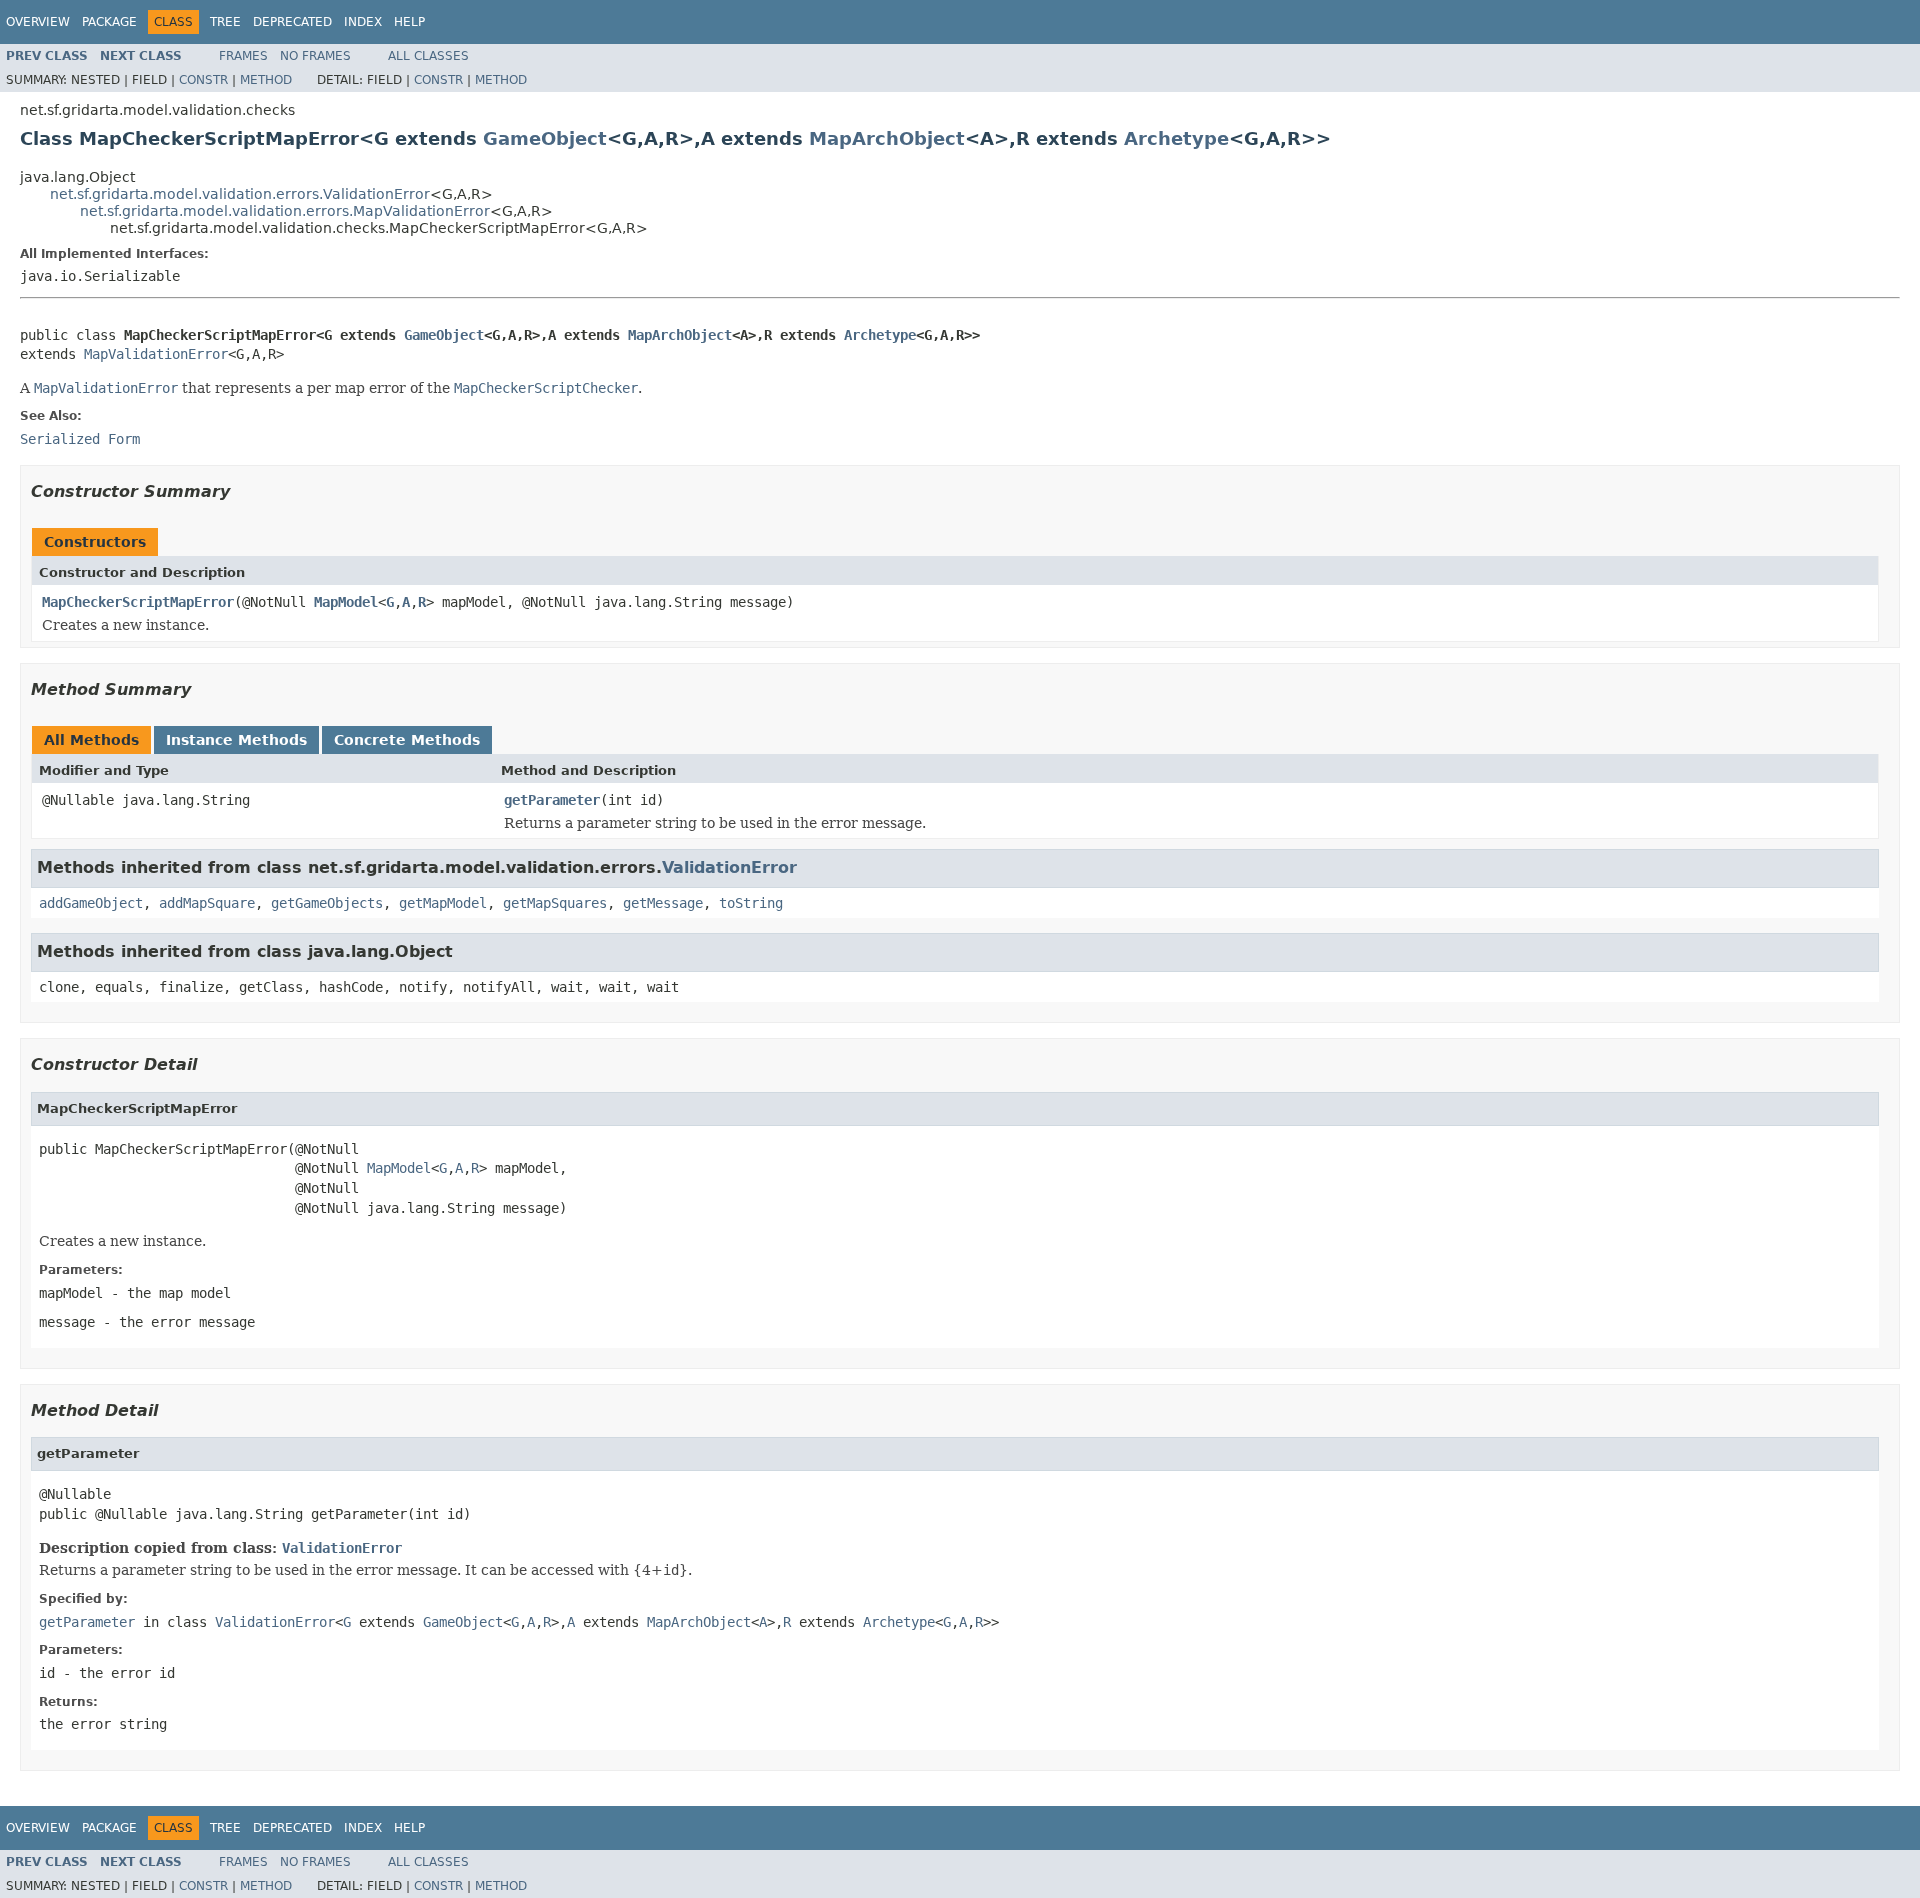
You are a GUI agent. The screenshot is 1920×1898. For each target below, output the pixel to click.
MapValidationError (156, 354)
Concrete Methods (407, 740)
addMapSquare (207, 903)
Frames (243, 56)
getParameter (552, 800)
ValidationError (729, 867)
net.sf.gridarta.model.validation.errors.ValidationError (240, 194)
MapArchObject (887, 138)
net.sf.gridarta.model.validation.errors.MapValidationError (285, 211)
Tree (225, 22)
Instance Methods (236, 740)
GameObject (545, 138)
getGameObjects (327, 903)
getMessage (663, 903)
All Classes (428, 56)
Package (109, 22)
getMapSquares (555, 903)
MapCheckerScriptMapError (138, 602)
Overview (38, 22)
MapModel (346, 602)
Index (363, 22)
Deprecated (292, 22)
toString (751, 903)
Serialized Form (80, 439)
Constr (203, 80)
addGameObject (91, 903)
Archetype (1176, 138)
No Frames (315, 56)
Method (266, 80)
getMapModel (443, 903)
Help (409, 22)
